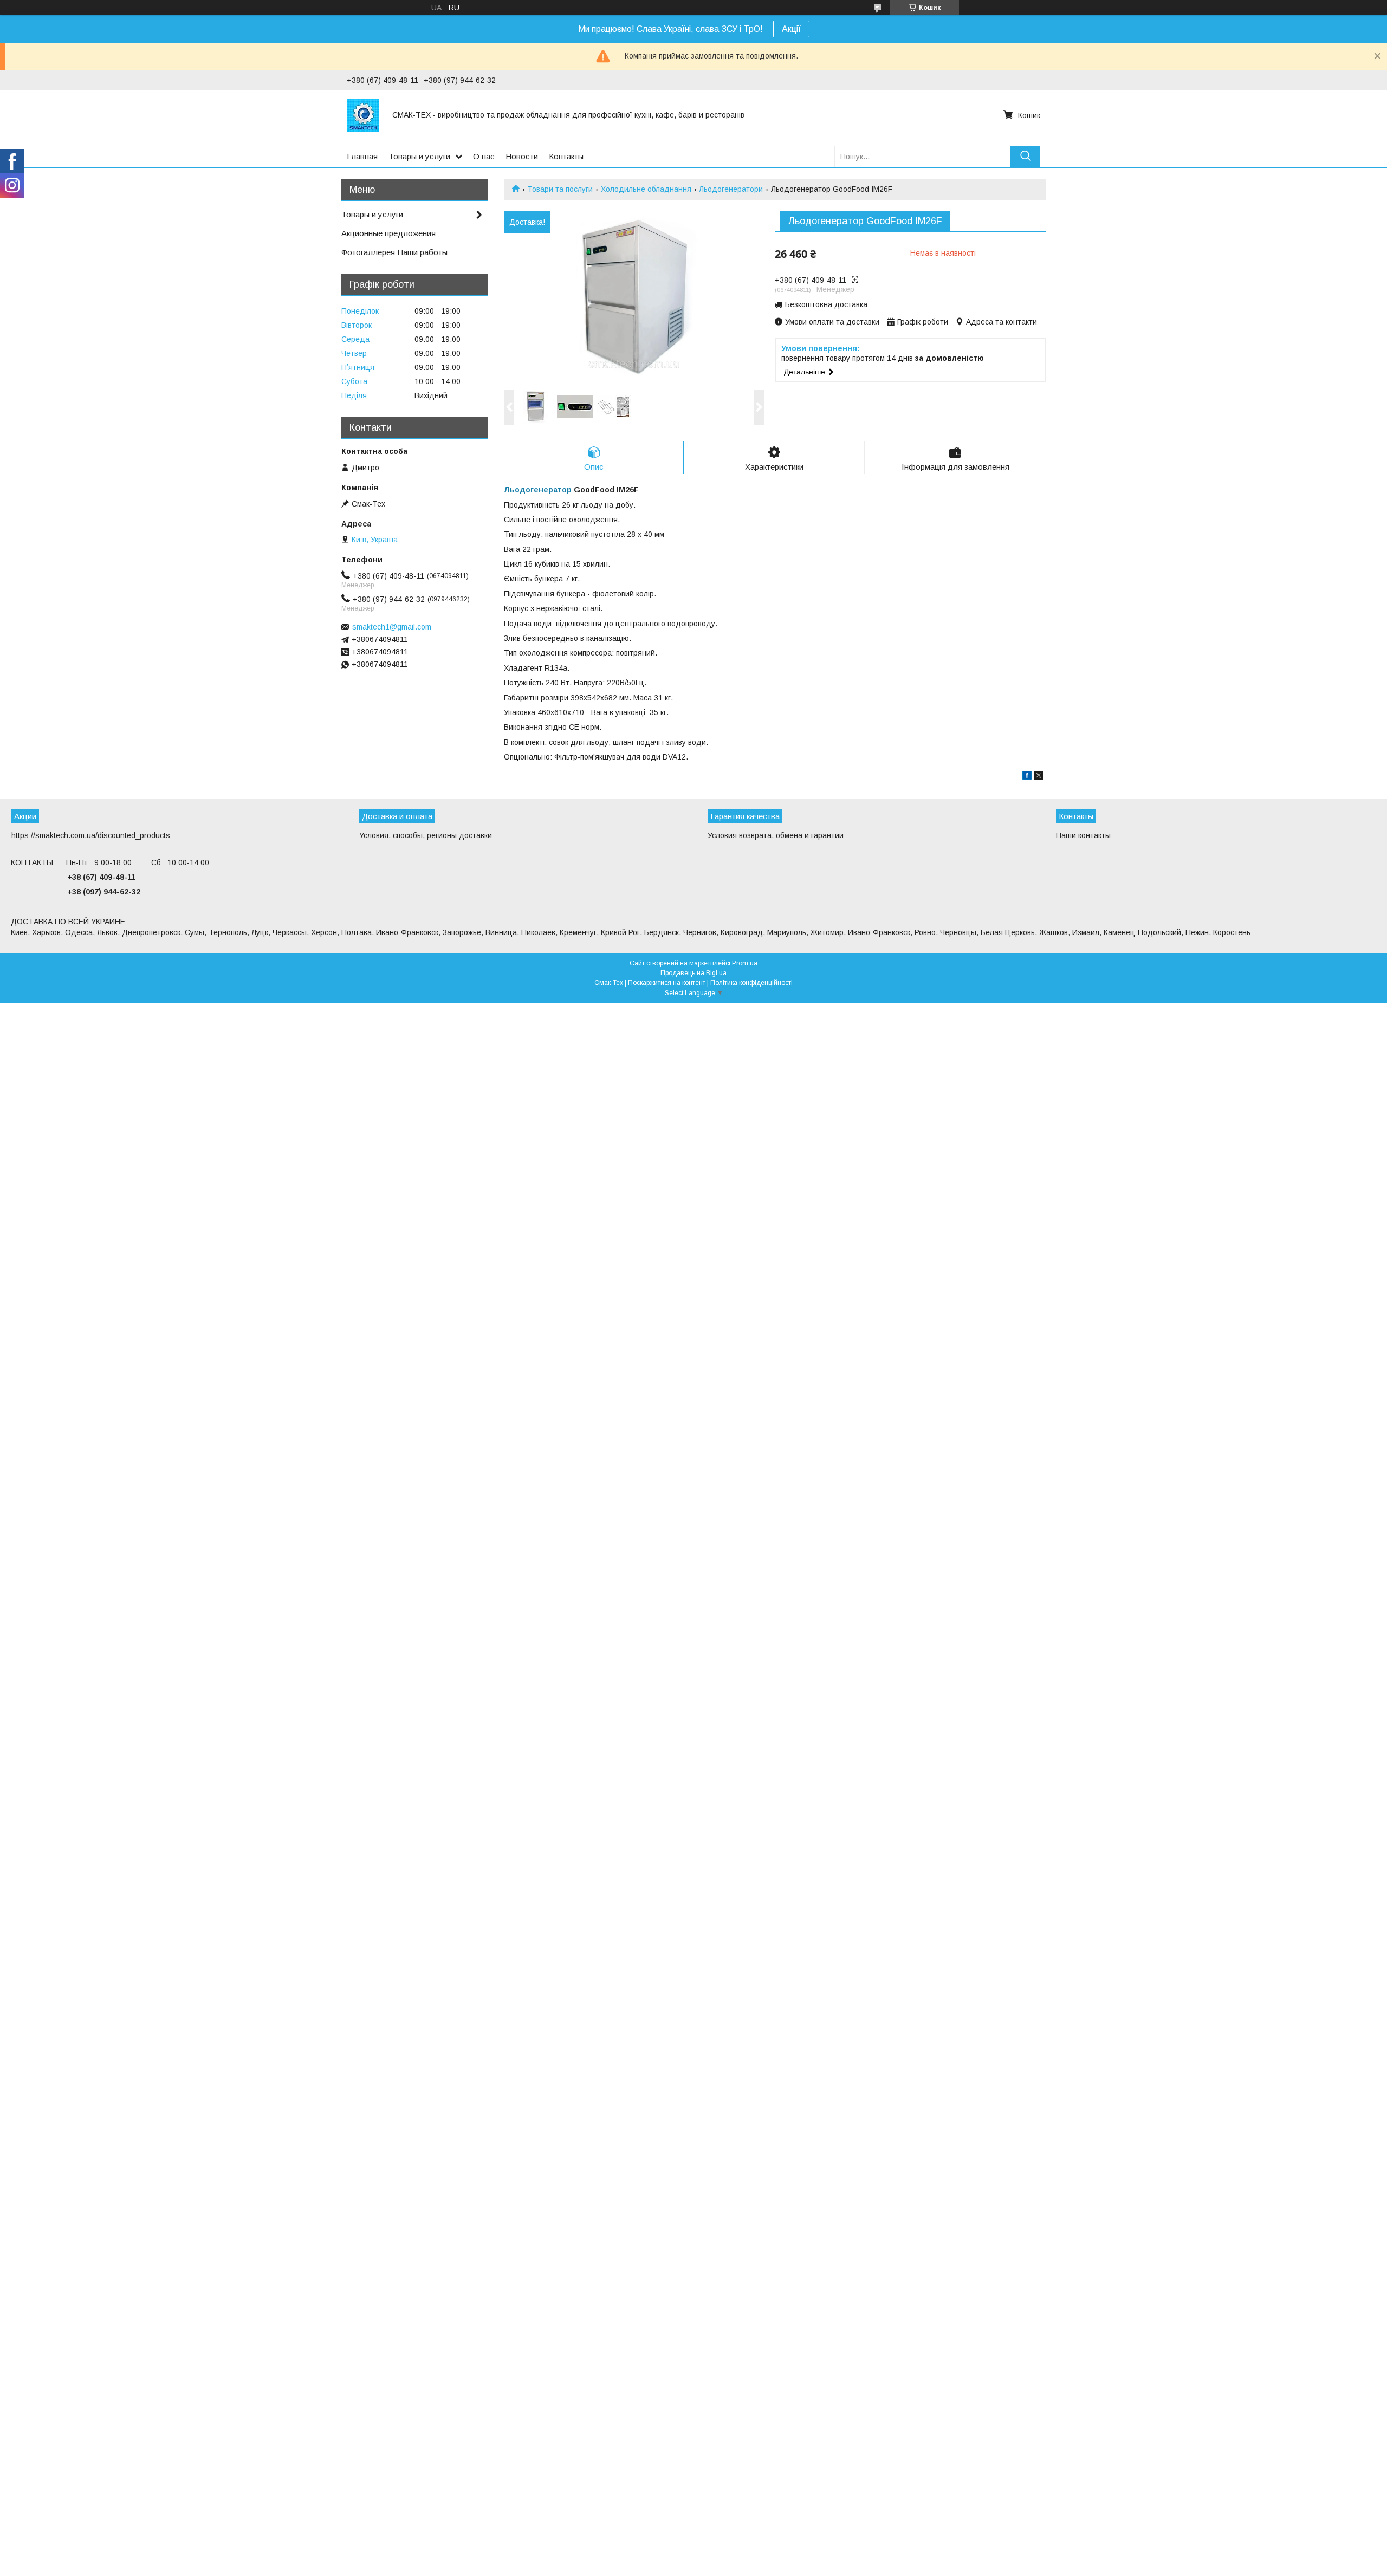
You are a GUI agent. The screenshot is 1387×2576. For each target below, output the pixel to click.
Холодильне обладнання (646, 189)
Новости (522, 156)
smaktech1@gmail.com (392, 627)
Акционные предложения (388, 233)
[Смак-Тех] (363, 115)
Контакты (566, 156)
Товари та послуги (560, 189)
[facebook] (1027, 777)
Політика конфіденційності (751, 983)
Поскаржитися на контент (667, 983)
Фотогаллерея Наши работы (394, 252)
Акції (791, 29)
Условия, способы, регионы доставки (426, 835)
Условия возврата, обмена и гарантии (776, 835)
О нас (484, 156)
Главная (362, 156)
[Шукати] (1025, 156)
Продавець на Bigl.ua (693, 973)
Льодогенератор (538, 490)
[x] (1039, 777)
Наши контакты (1083, 835)
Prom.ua (745, 963)
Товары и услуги (419, 156)
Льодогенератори (731, 189)
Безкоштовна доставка (826, 304)
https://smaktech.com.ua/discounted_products (91, 835)
